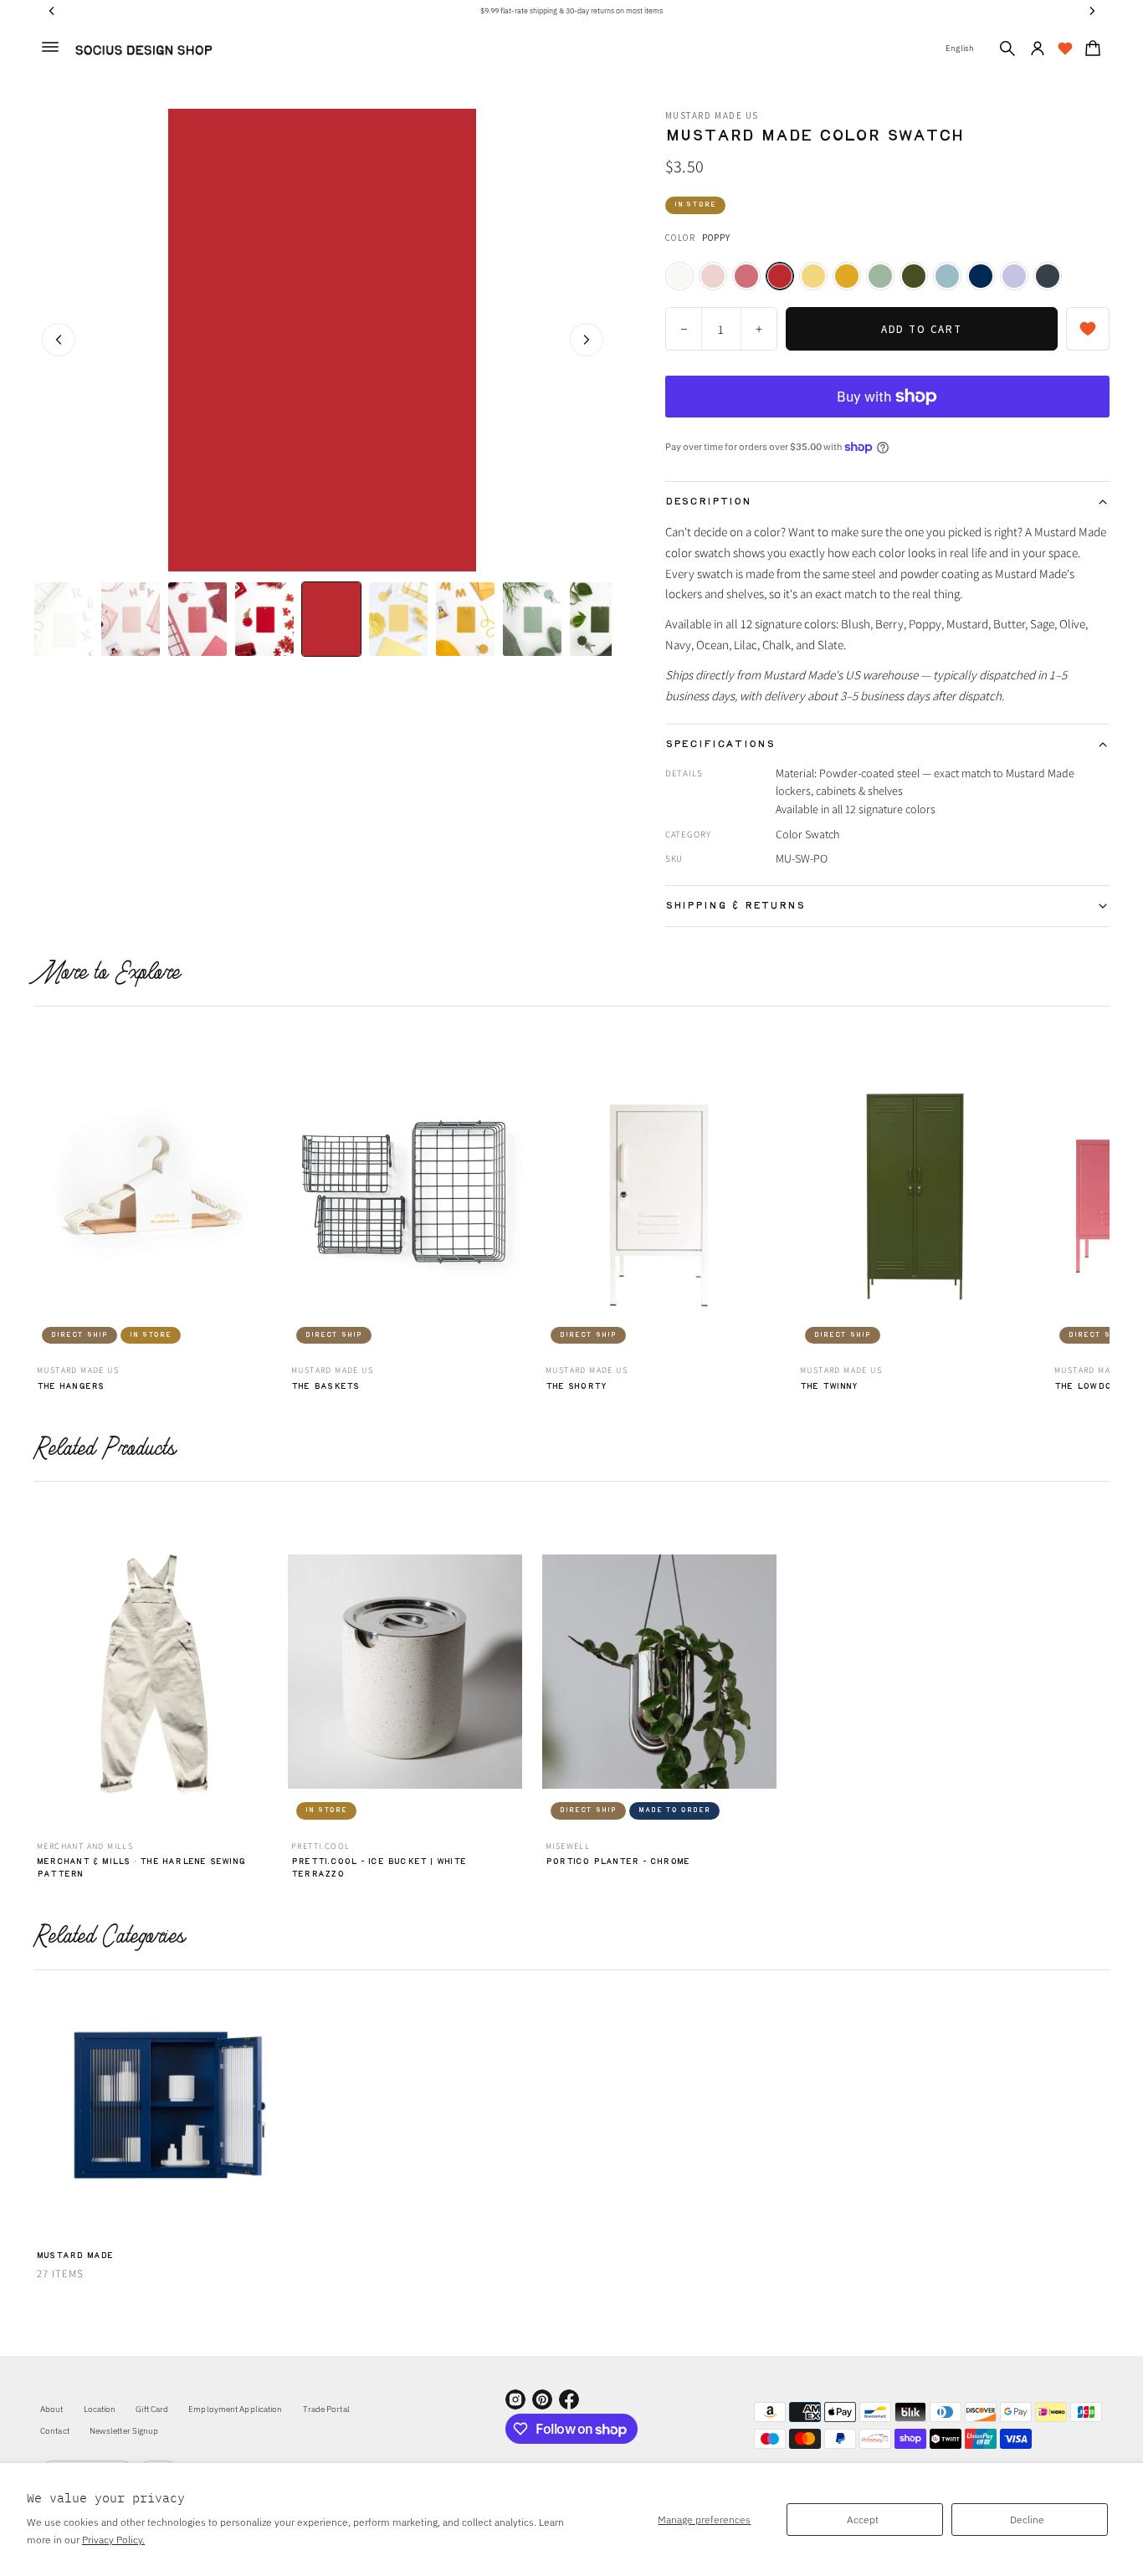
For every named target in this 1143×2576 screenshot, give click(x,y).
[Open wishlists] (1065, 49)
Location (100, 2409)
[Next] (1099, 1195)
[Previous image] (59, 340)
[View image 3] (131, 619)
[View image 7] (264, 619)
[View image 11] (465, 619)
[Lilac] (1014, 276)
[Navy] (981, 276)
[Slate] (1048, 276)
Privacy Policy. (113, 2540)
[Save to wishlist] (1088, 329)
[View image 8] (331, 619)
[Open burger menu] (50, 47)
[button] (1007, 49)
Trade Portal (326, 2409)
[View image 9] (398, 619)
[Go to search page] (1007, 49)
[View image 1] (64, 619)
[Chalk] (679, 276)
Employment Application (235, 2409)
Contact (55, 2431)
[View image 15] (599, 619)
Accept (863, 2520)
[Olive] (914, 276)
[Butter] (813, 276)
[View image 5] (197, 619)
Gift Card (152, 2409)
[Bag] (1090, 49)
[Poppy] (780, 276)
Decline (1027, 2520)
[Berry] (746, 276)
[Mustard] (847, 276)
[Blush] (713, 276)
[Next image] (587, 340)
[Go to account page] (1038, 49)
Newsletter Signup (124, 2431)
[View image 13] (532, 619)
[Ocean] (947, 276)
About (52, 2409)
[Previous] (44, 1195)
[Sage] (880, 276)
